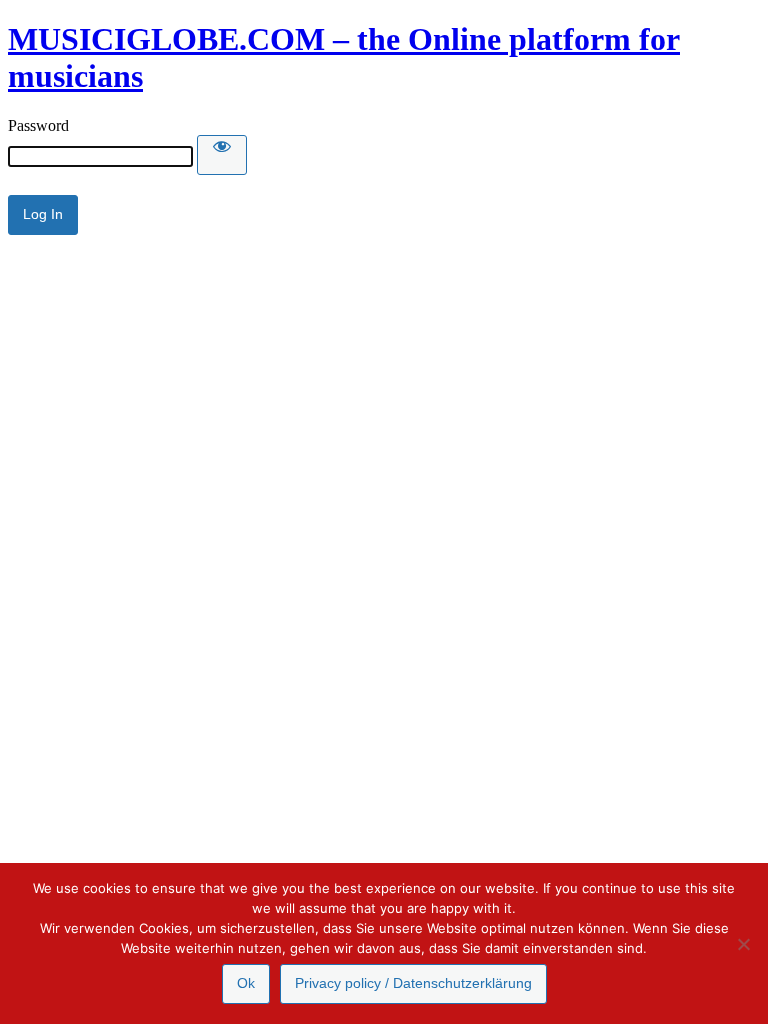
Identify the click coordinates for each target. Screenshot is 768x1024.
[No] (743, 944)
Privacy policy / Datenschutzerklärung (413, 983)
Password (38, 125)
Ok (246, 983)
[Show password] (222, 155)
